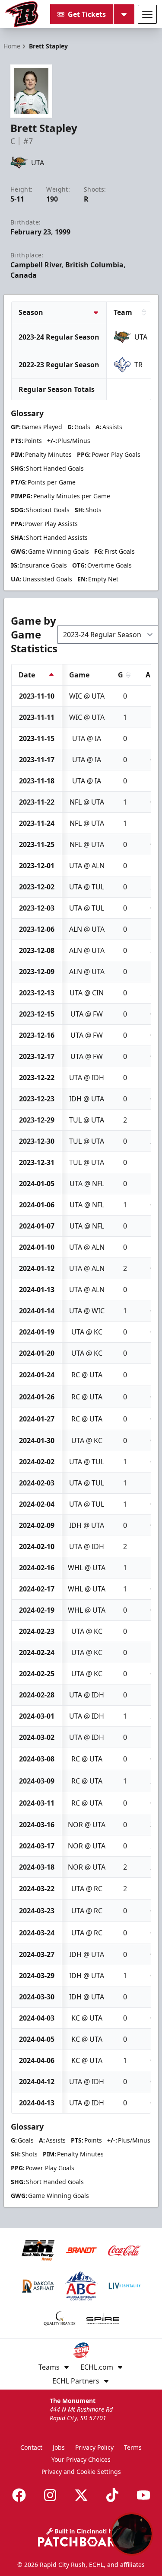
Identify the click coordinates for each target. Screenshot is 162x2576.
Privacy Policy (94, 2447)
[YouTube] (143, 2495)
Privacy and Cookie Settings (81, 2472)
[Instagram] (50, 2495)
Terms (133, 2447)
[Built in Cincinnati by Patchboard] (81, 2537)
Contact (31, 2447)
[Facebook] (19, 2495)
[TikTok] (112, 2495)
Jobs (59, 2447)
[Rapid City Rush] (22, 14)
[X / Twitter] (81, 2495)
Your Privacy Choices (81, 2459)
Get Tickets (87, 14)
